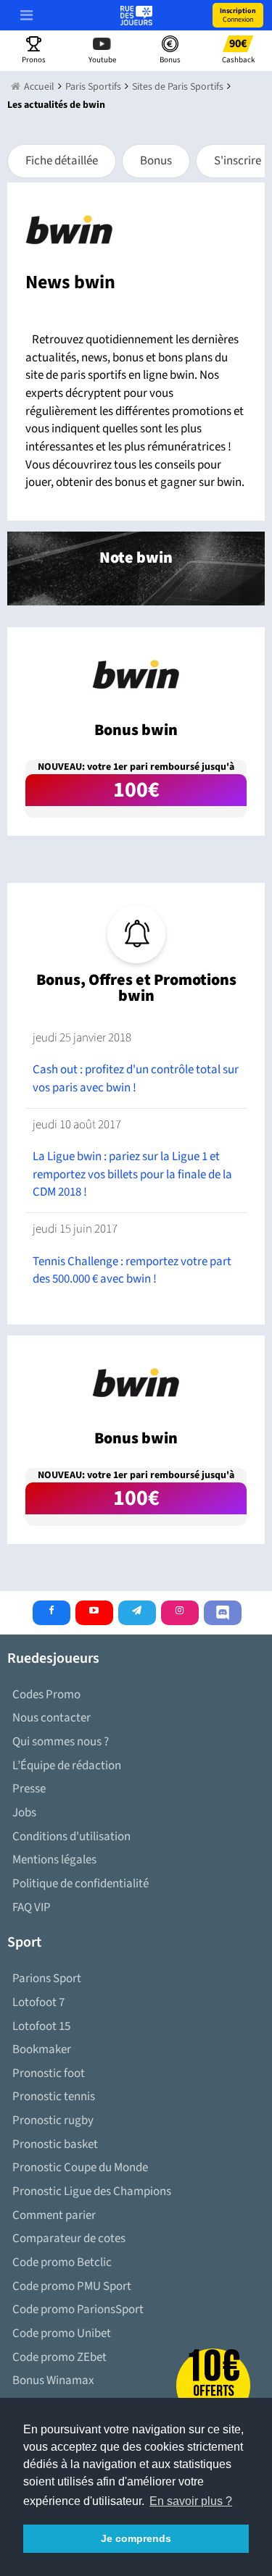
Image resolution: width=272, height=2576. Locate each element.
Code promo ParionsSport (78, 2309)
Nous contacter (51, 1718)
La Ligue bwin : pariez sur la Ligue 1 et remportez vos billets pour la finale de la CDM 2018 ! (132, 1174)
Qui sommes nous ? (61, 1742)
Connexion (238, 15)
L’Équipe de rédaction (67, 1766)
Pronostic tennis (54, 2097)
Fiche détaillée (62, 161)
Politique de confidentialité (81, 1884)
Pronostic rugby (53, 2120)
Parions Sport (47, 1979)
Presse (29, 1789)
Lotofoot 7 (38, 2002)
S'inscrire (238, 161)
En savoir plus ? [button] (191, 2501)
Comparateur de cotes (69, 2239)
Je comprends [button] (136, 2538)
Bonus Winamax (53, 2380)
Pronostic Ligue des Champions (92, 2191)
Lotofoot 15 (41, 2026)
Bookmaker (42, 2050)
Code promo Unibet (62, 2333)
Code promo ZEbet (59, 2357)
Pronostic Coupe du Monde (80, 2168)
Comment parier (54, 2215)
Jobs (24, 1813)
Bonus (156, 161)
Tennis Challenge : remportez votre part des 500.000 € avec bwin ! (132, 1271)
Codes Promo (46, 1695)
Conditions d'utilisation (71, 1837)
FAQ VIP (32, 1908)
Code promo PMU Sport (72, 2286)
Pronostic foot (49, 2073)
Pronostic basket (55, 2144)
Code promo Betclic (62, 2262)
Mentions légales (54, 1860)
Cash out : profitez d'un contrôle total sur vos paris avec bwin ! (136, 1079)
